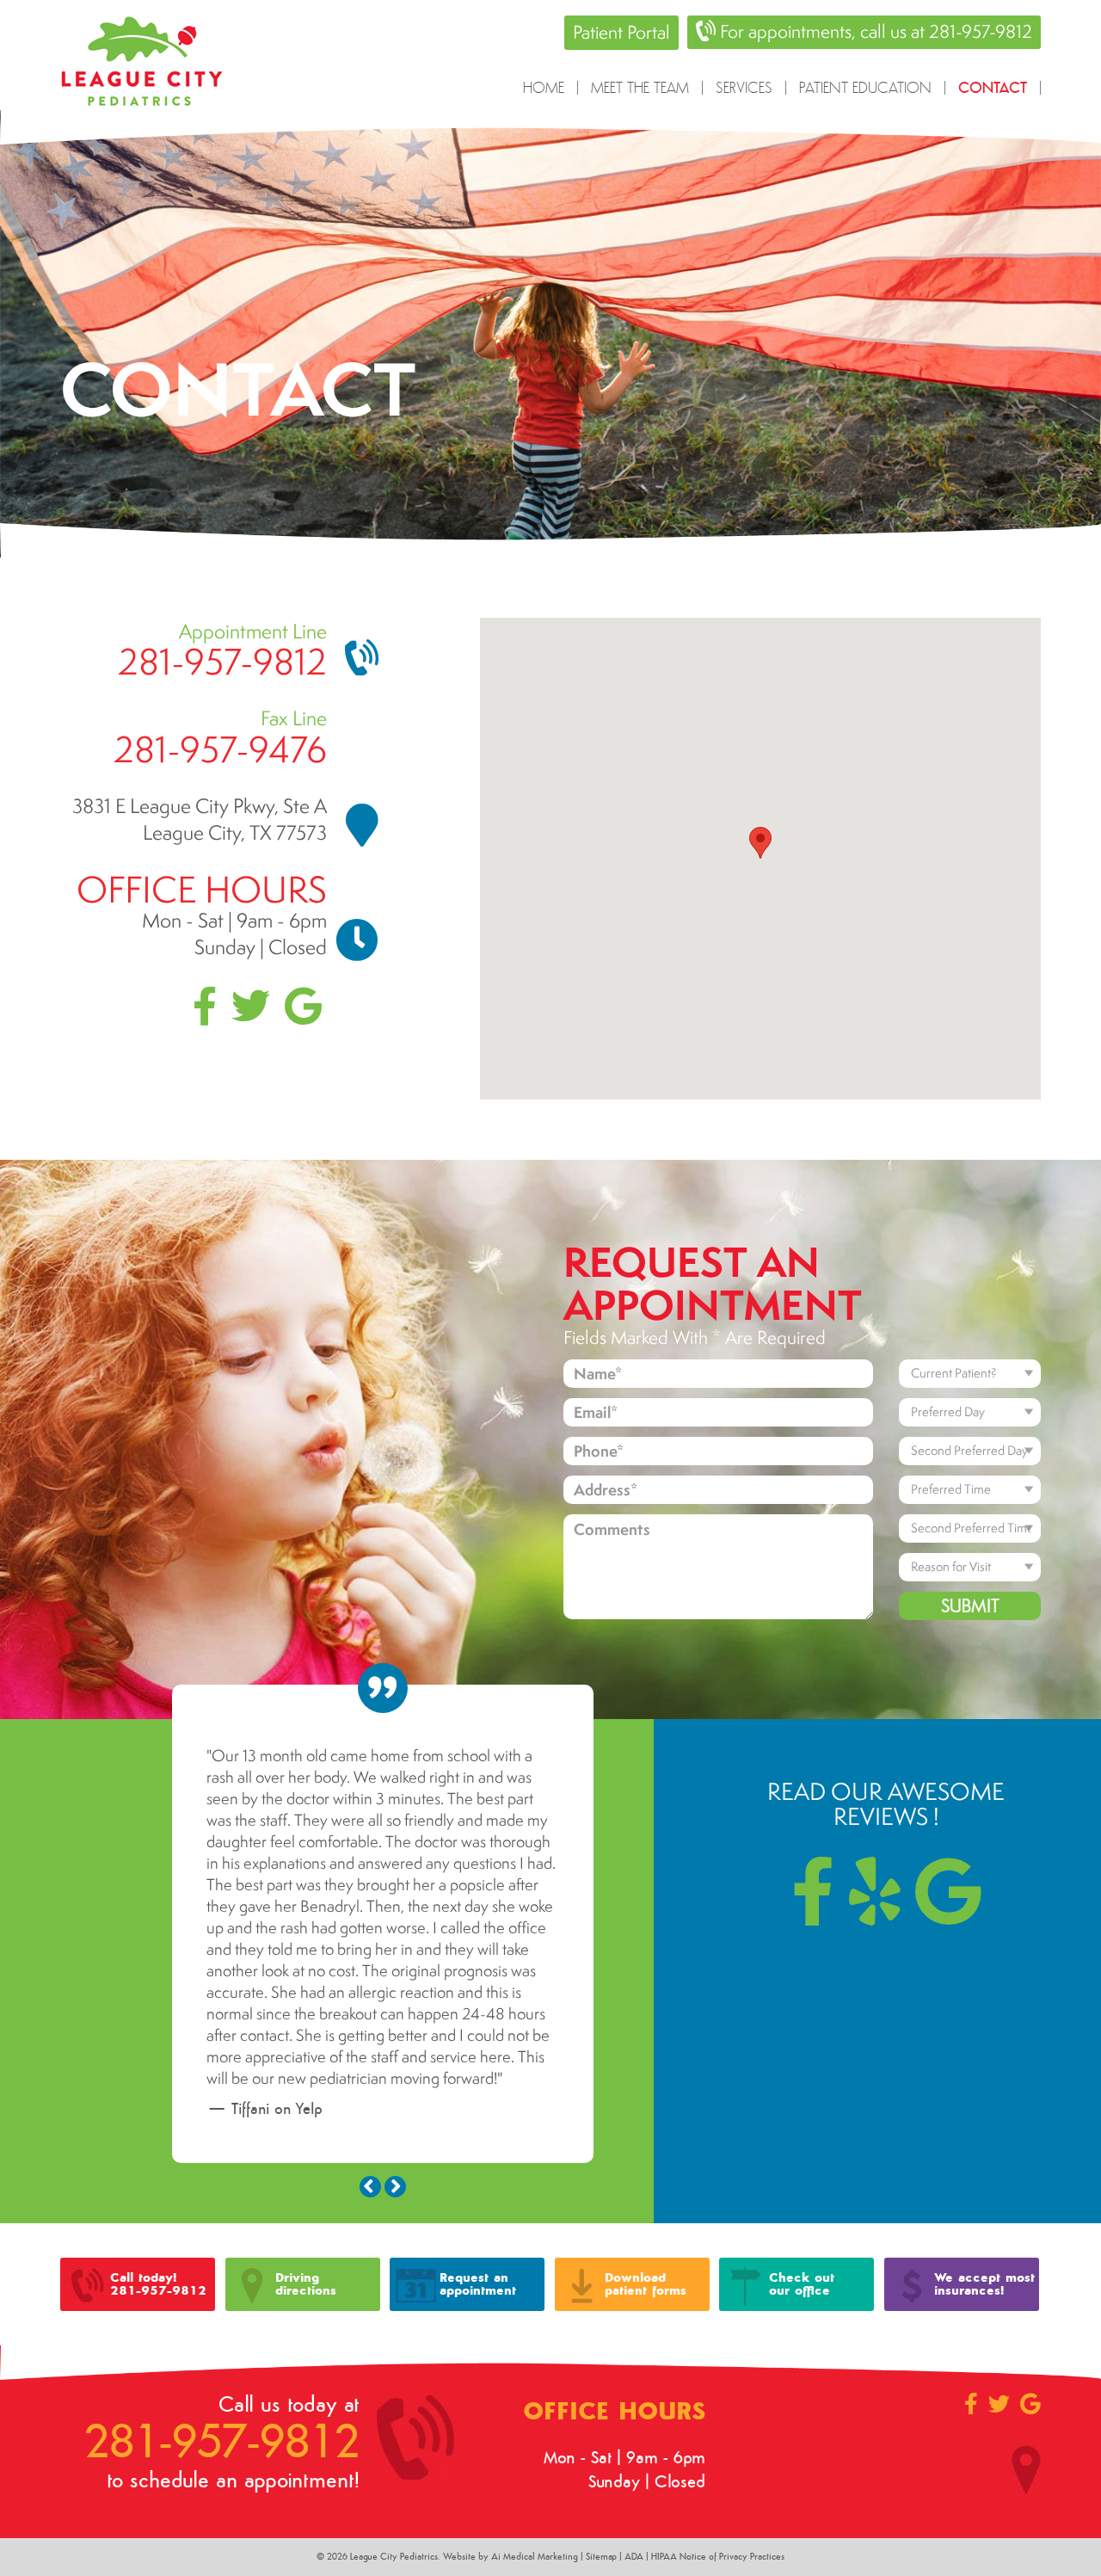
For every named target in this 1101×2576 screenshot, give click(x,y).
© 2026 (333, 2396)
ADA (634, 2396)
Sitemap (601, 2396)
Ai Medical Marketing (535, 2396)
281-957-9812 (222, 661)
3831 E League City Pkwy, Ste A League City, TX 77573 (200, 819)
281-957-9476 (220, 749)
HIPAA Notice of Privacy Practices (718, 2396)
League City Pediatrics (394, 2396)
